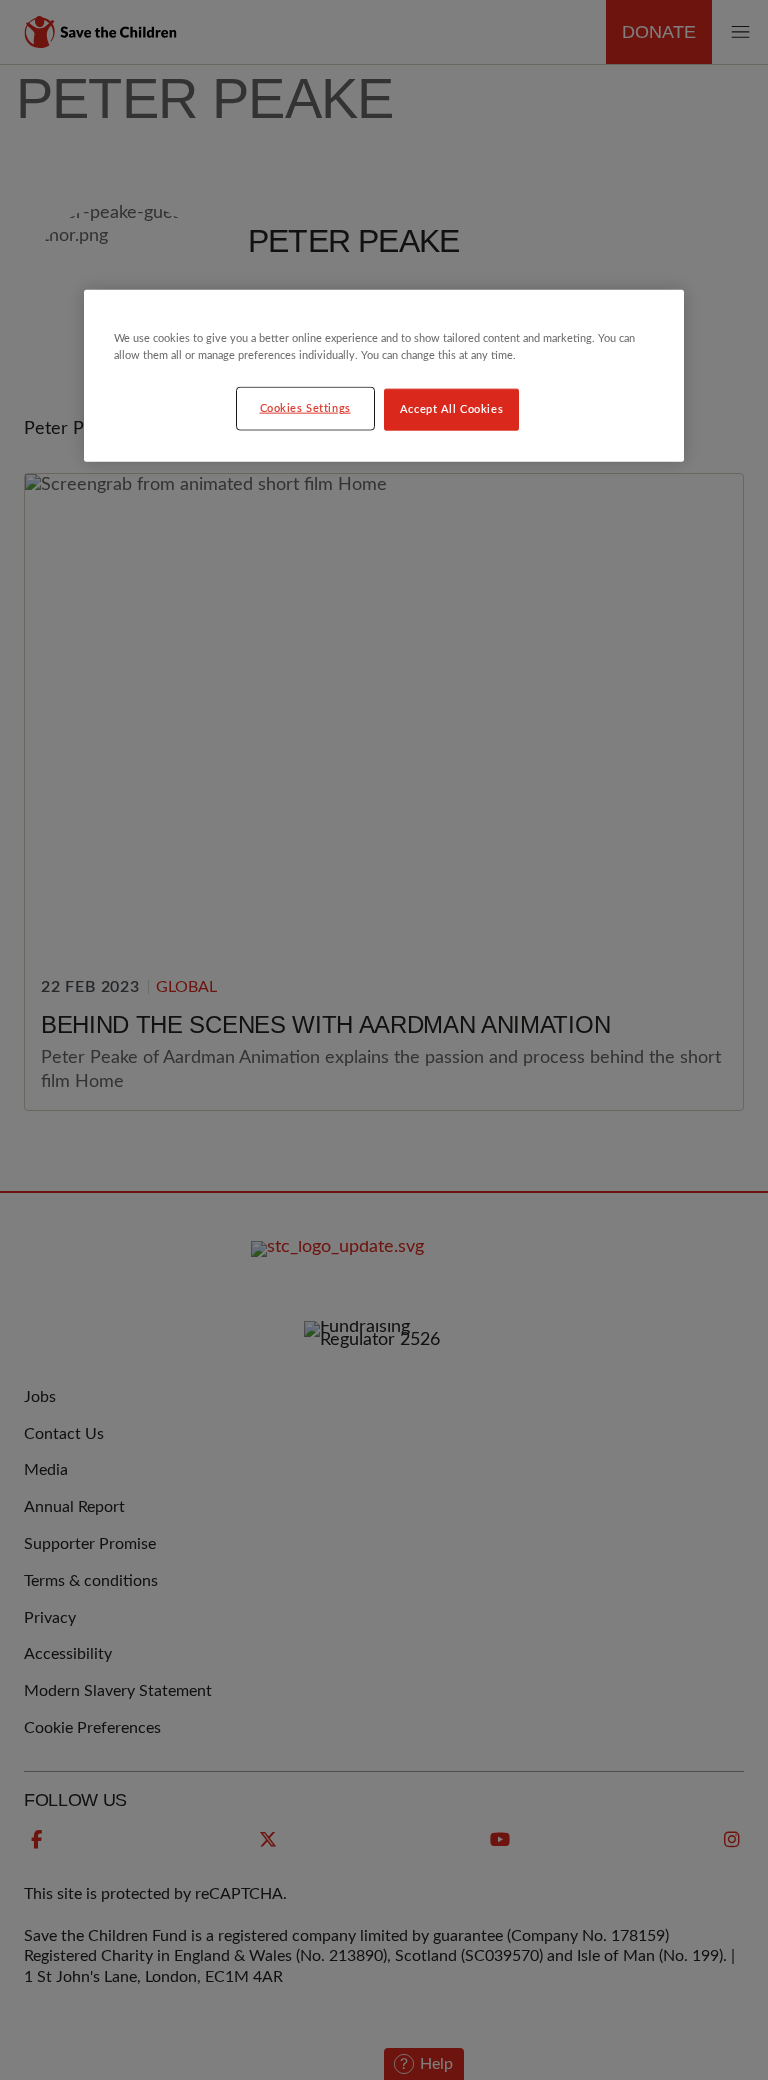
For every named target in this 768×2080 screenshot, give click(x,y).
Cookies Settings (305, 408)
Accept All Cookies (451, 409)
